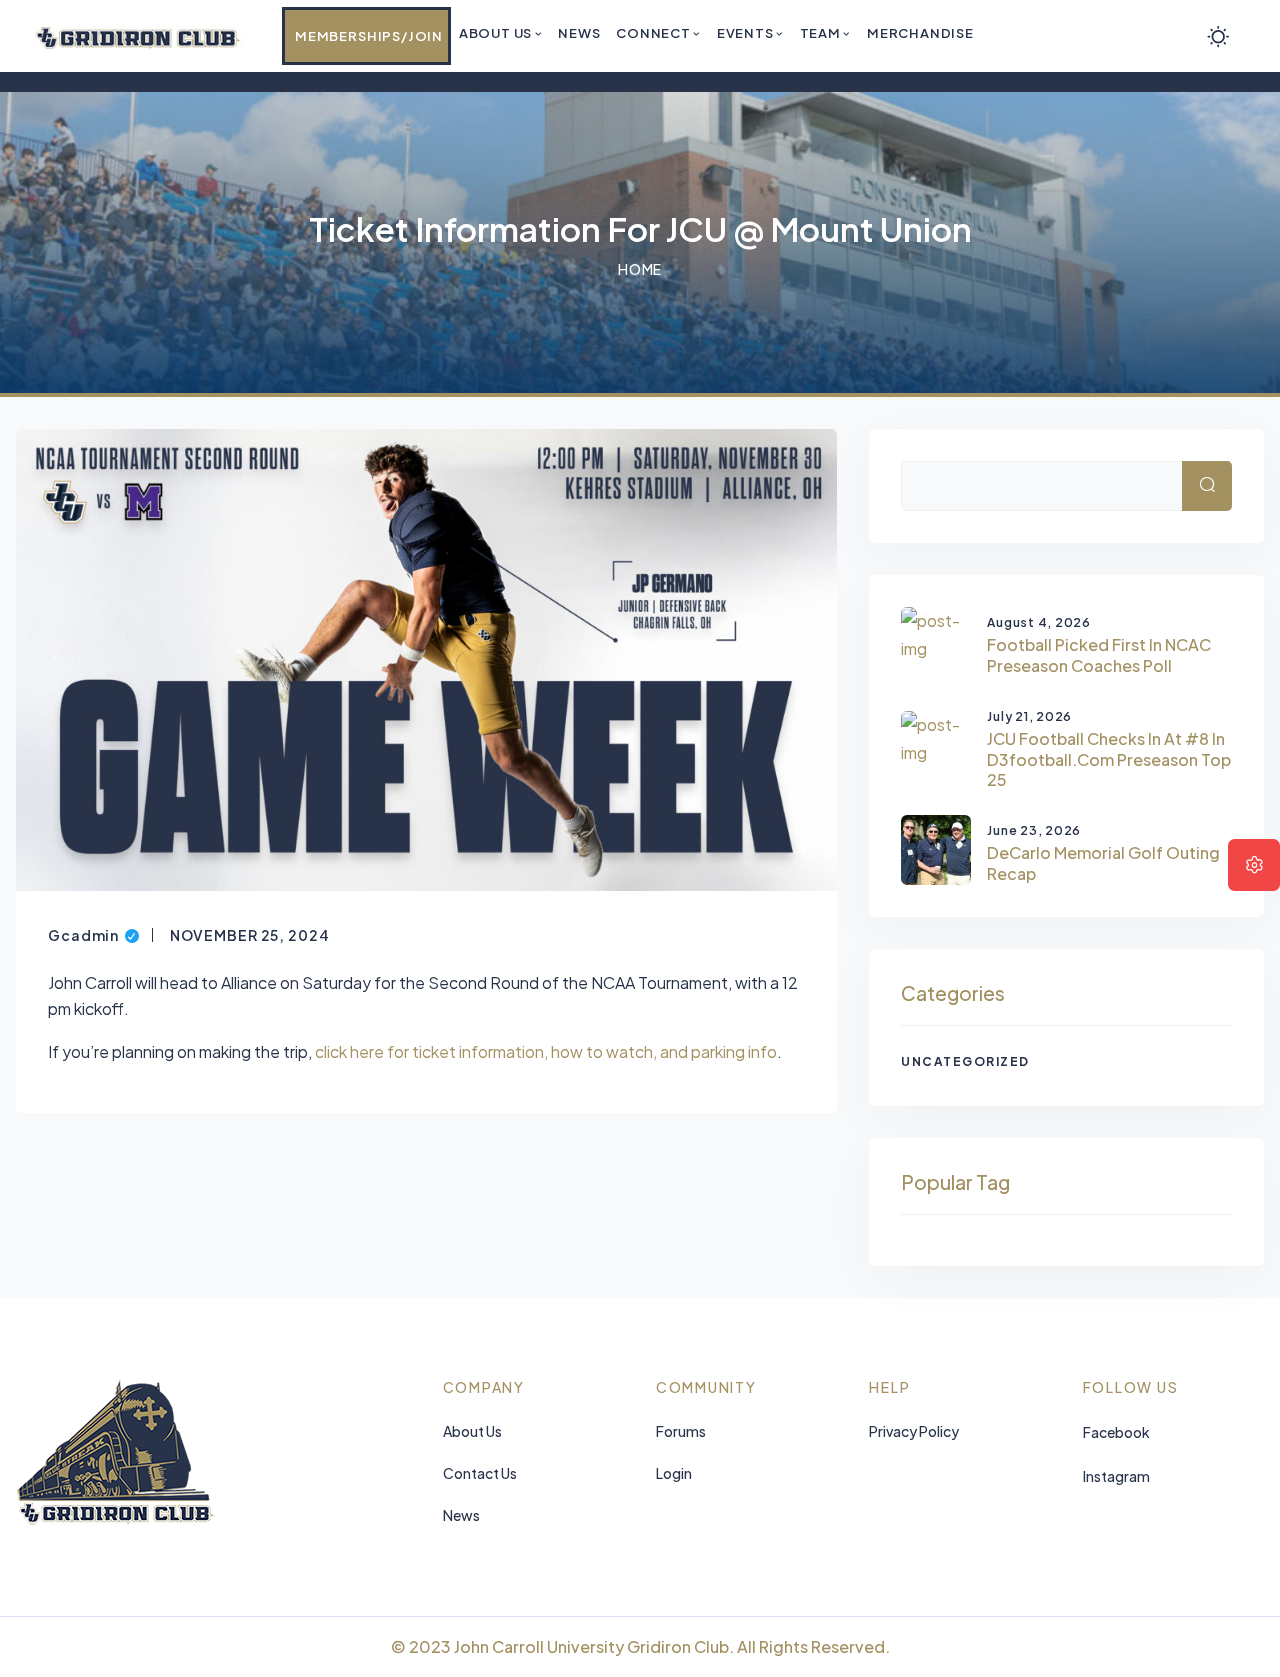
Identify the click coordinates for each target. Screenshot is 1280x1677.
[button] (1254, 865)
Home (640, 269)
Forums (681, 1431)
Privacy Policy (914, 1431)
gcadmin (93, 933)
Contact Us (480, 1473)
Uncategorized (965, 1061)
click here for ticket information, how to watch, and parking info (544, 1051)
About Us (472, 1431)
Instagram (1116, 1476)
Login (674, 1473)
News (461, 1515)
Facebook (1116, 1432)
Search (1224, 485)
